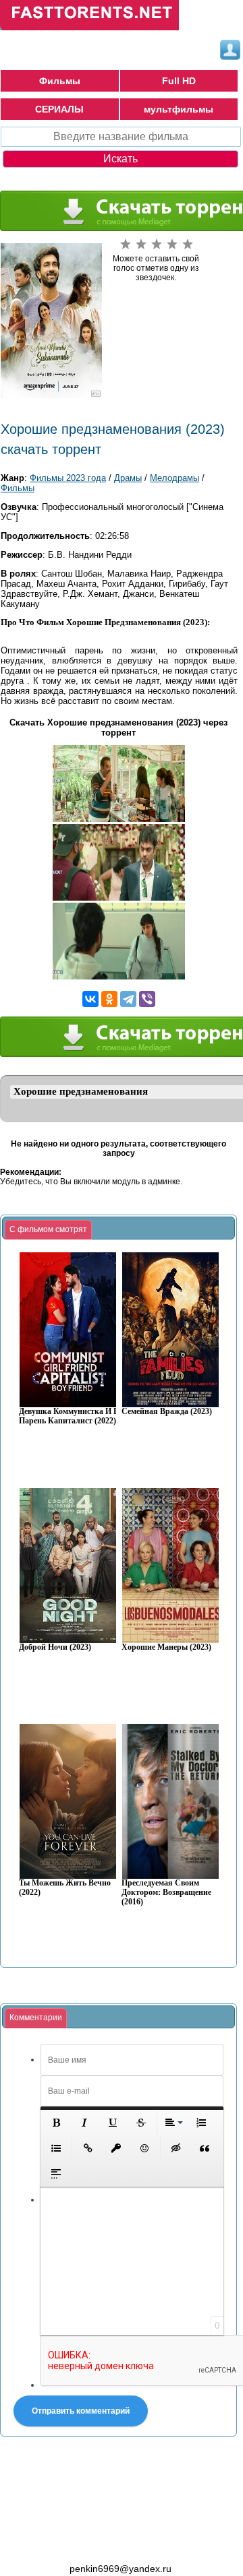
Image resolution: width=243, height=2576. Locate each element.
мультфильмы (179, 109)
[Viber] (147, 999)
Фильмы (60, 81)
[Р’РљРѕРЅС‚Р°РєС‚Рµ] (90, 999)
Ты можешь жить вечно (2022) (65, 1888)
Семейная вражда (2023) (167, 1412)
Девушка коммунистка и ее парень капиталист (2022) (71, 1416)
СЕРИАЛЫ (59, 109)
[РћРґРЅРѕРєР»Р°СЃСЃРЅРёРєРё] (109, 999)
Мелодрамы (174, 478)
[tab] (48, 1230)
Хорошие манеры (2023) (166, 1647)
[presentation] (48, 1230)
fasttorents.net (74, 2544)
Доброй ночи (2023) (55, 1647)
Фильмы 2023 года (68, 478)
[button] (56, 2123)
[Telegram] (128, 999)
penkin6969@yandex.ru (120, 2569)
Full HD (179, 81)
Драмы (128, 478)
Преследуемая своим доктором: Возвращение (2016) (166, 1893)
